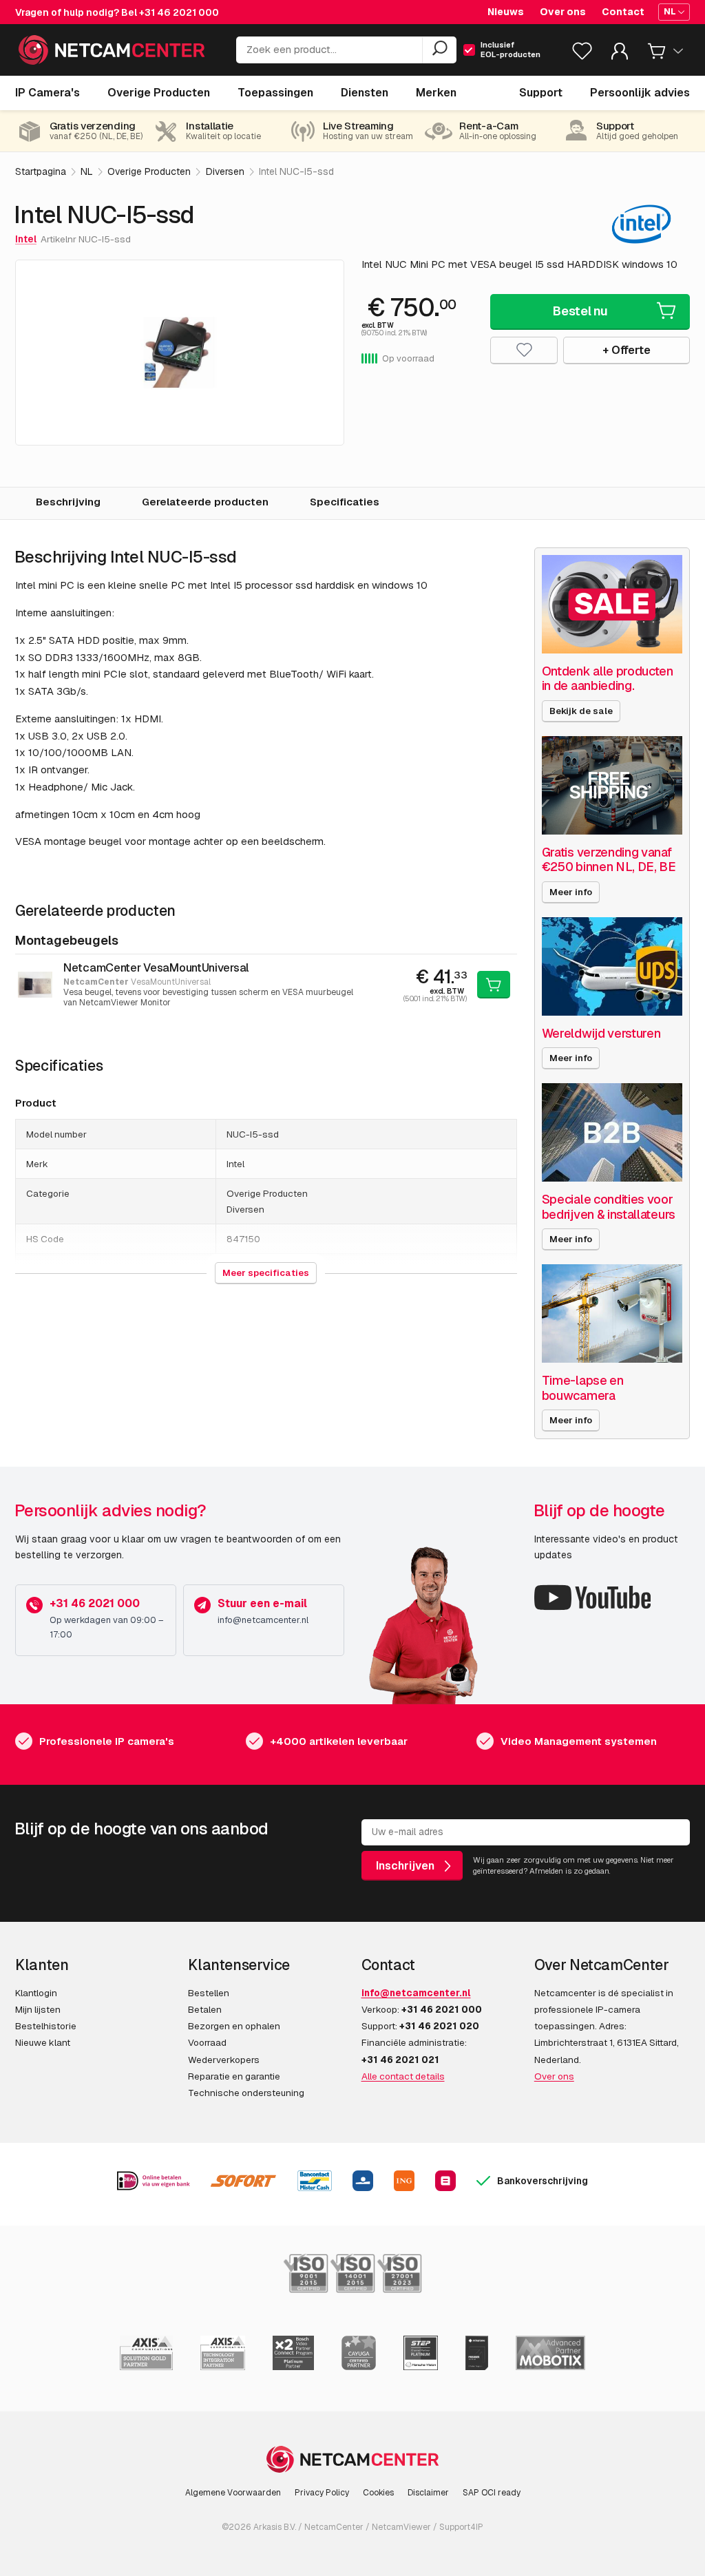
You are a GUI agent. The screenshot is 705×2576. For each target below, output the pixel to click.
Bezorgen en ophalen (234, 2026)
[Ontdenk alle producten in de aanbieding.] (612, 604)
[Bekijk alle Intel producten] (641, 224)
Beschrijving (68, 502)
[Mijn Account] (620, 54)
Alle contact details (403, 2076)
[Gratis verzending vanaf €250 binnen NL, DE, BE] (612, 785)
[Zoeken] (439, 50)
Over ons (563, 12)
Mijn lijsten (38, 2009)
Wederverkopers (224, 2060)
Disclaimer (428, 2493)
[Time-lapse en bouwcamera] (612, 1313)
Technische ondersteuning (246, 2093)
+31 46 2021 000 (179, 12)
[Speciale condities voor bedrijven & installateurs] (612, 1132)
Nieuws (506, 12)
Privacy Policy (322, 2493)
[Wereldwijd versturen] (612, 966)
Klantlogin (36, 1993)
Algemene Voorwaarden (233, 2493)
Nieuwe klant (43, 2042)
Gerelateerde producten (205, 502)
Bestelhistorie (46, 2026)
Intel (26, 239)
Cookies (378, 2493)
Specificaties (345, 502)
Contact (623, 12)
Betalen (205, 2009)
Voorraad (207, 2042)
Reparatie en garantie (234, 2076)
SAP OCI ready (492, 2493)
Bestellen (209, 1993)
